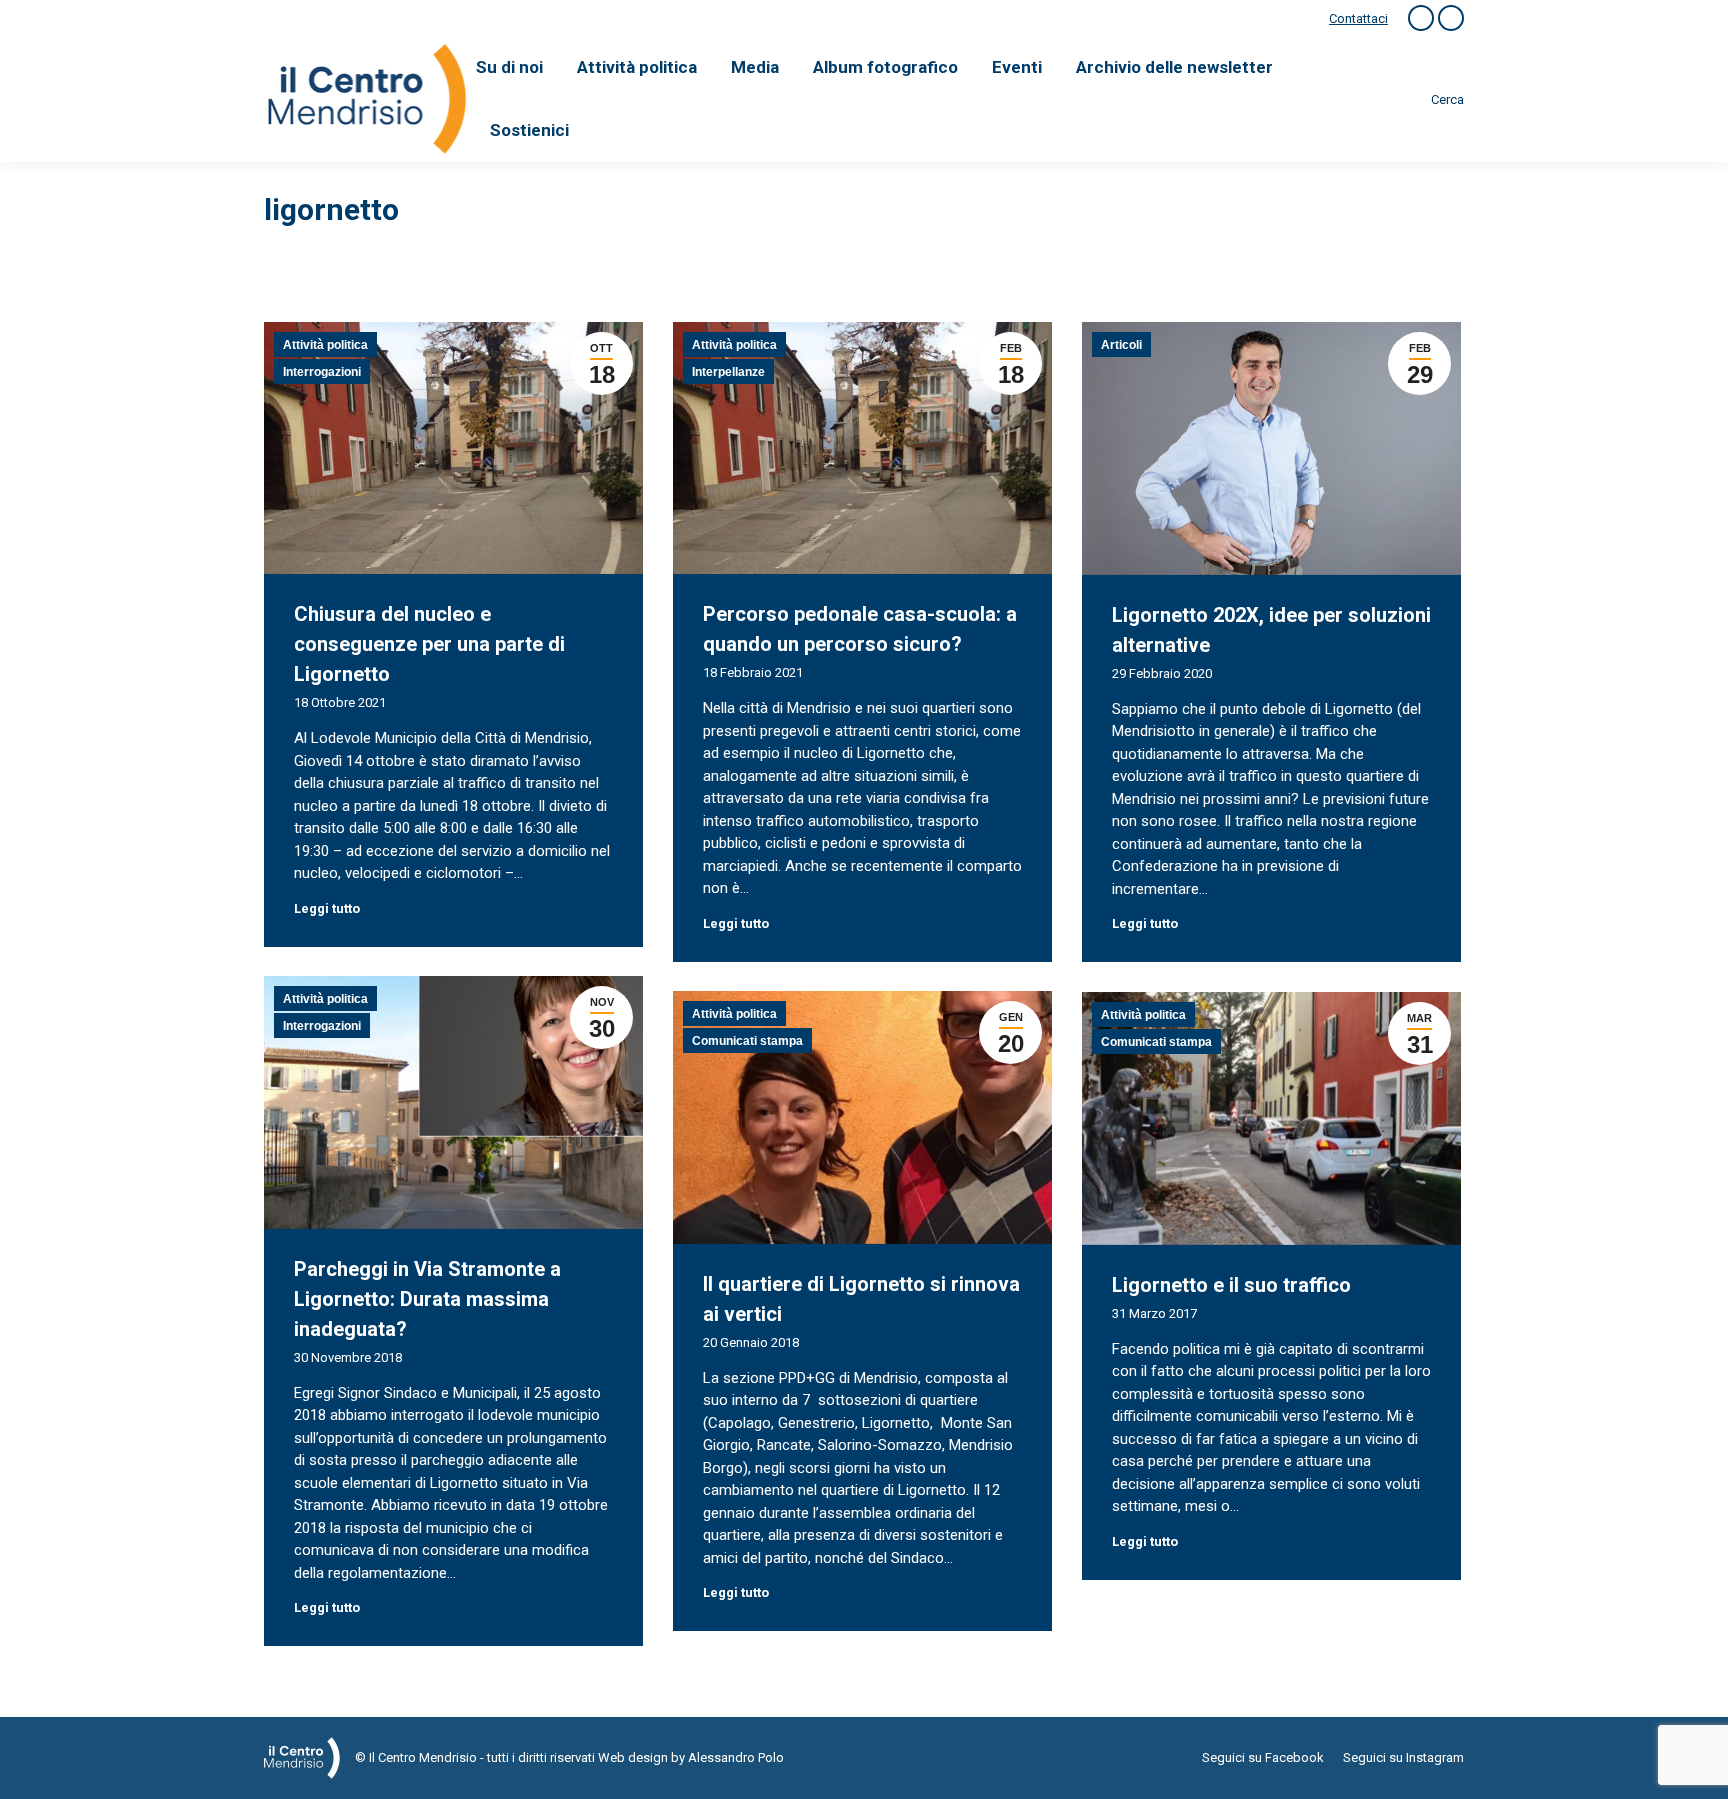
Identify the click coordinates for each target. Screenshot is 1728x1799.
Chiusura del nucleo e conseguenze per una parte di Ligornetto (429, 644)
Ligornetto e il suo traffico (1231, 1285)
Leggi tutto (327, 908)
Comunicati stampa (747, 1041)
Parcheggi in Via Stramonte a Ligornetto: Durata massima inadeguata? (427, 1299)
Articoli (1121, 345)
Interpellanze (728, 372)
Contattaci (1358, 18)
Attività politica (325, 345)
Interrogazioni (322, 372)
